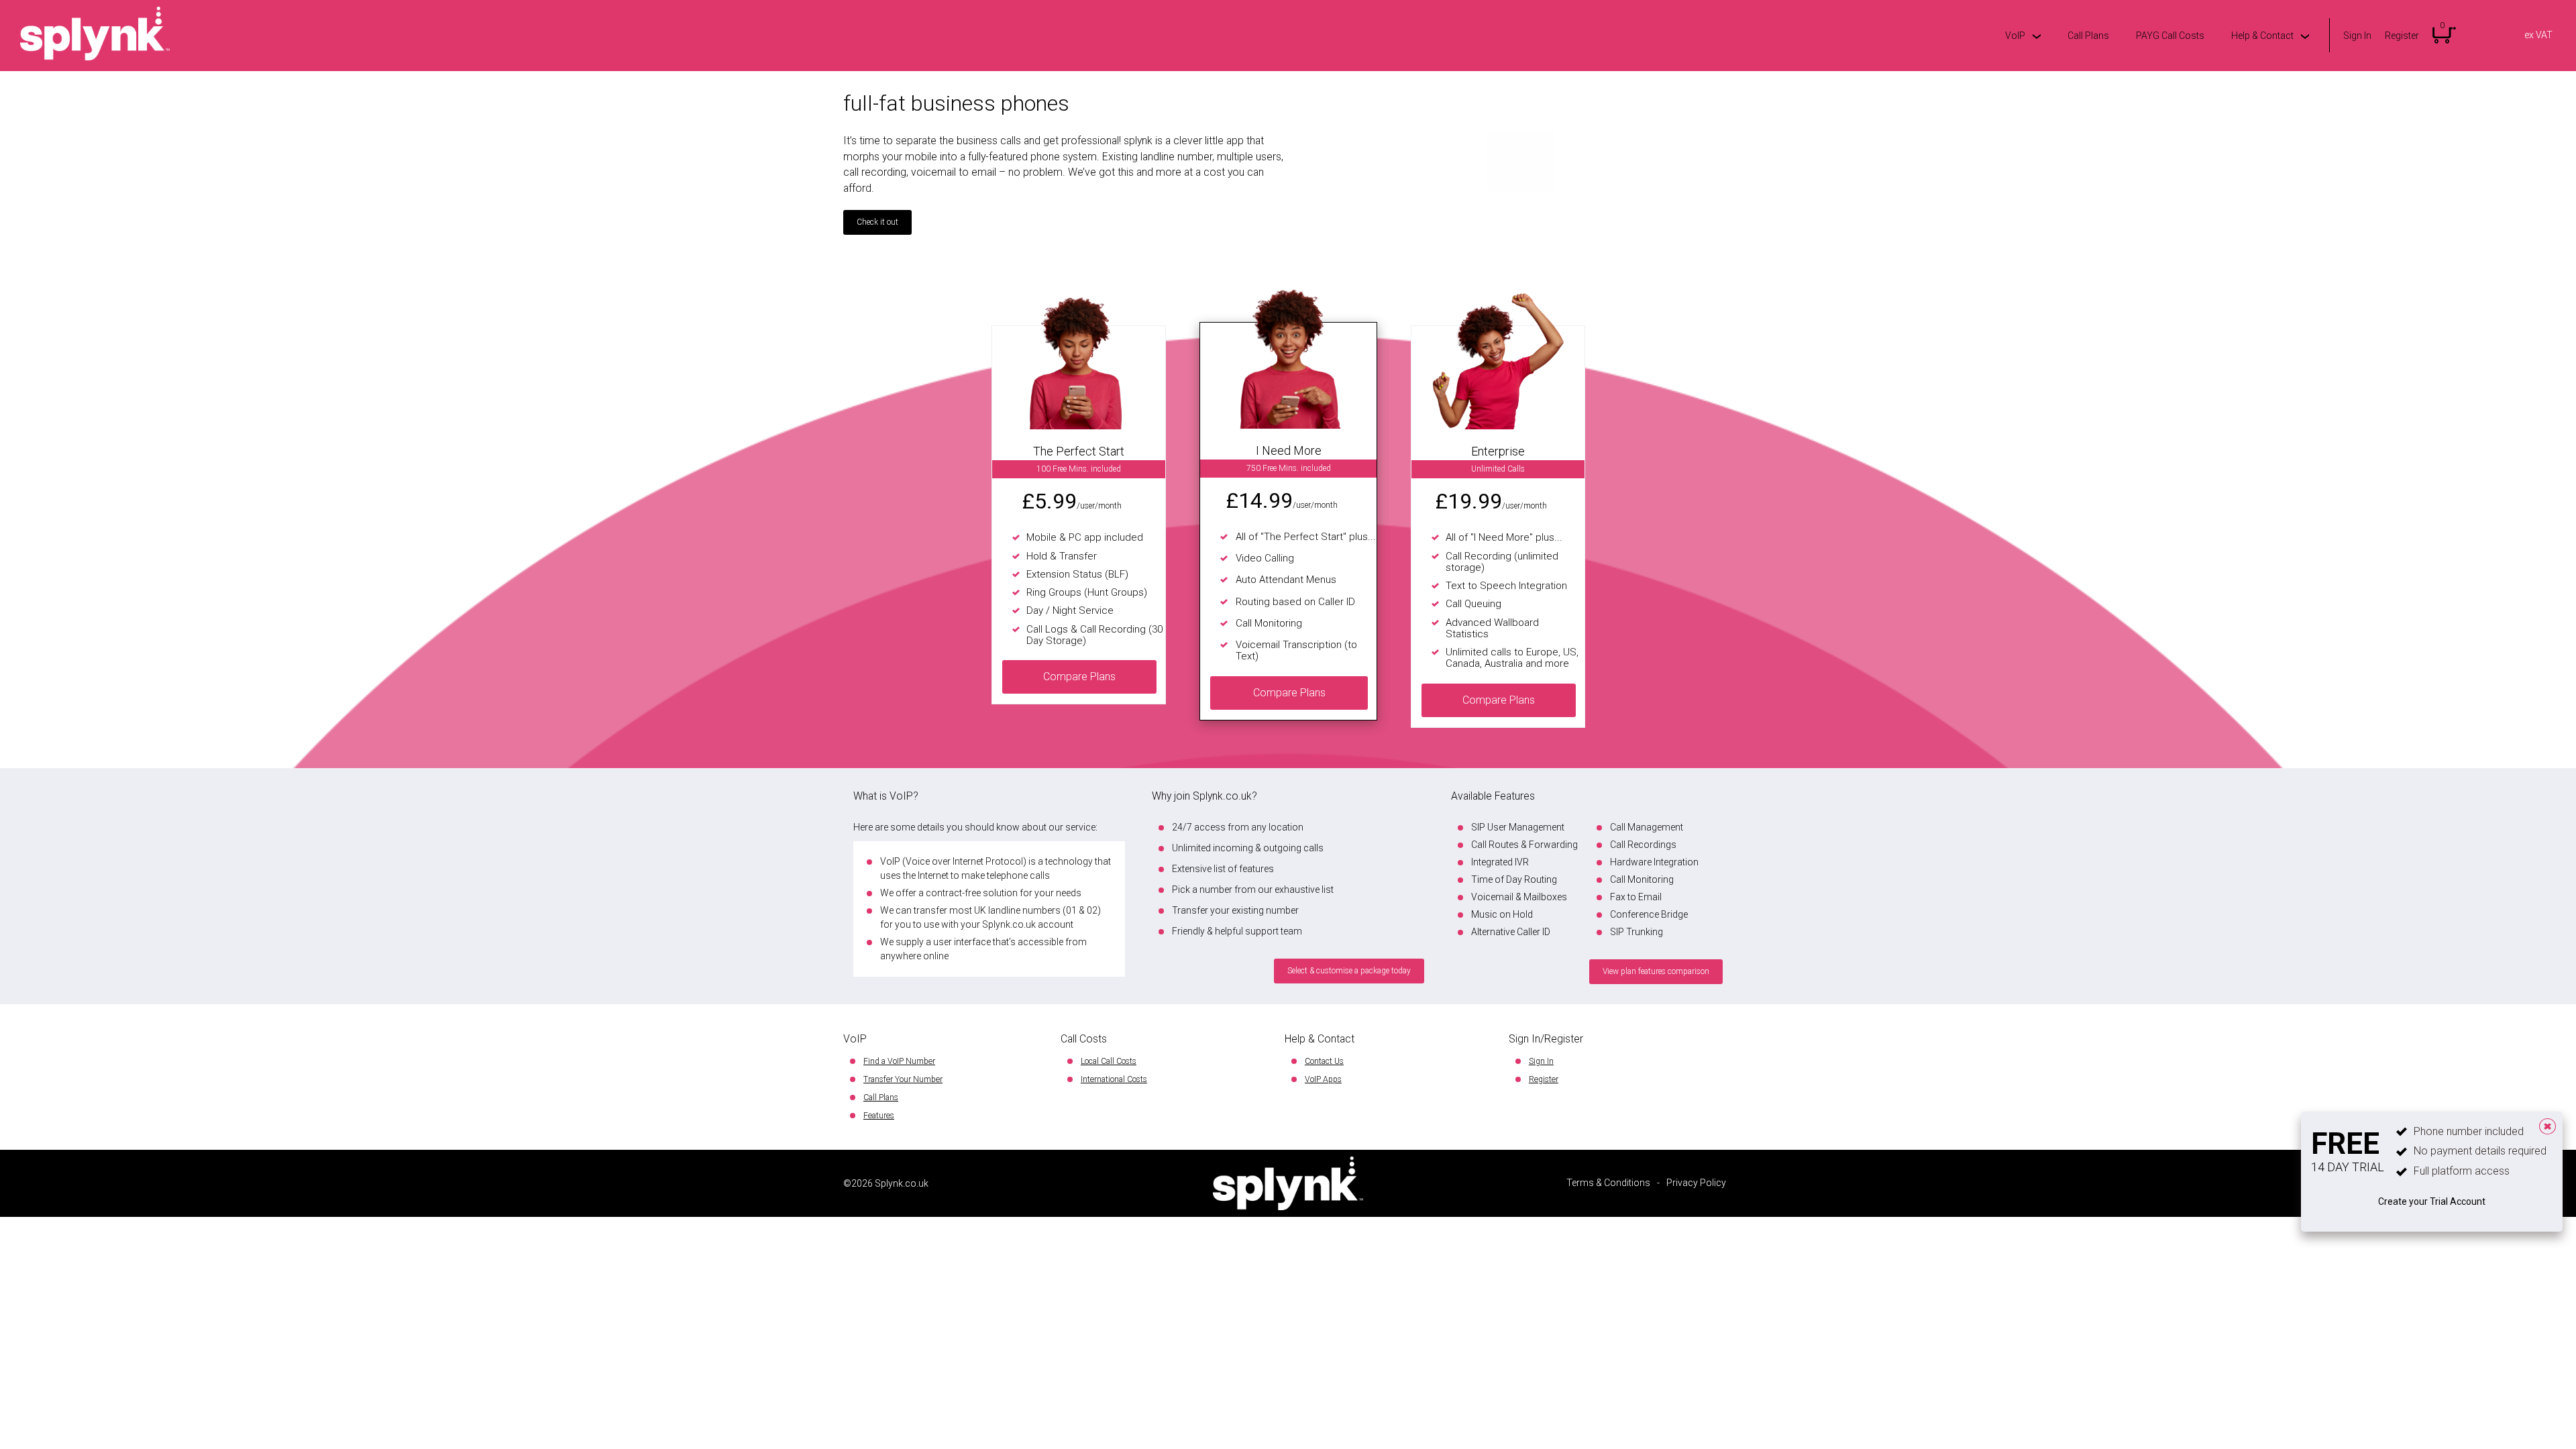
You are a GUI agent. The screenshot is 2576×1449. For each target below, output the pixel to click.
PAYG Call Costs (2170, 36)
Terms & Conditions (1608, 1183)
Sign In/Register (1546, 1039)
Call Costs (1084, 1039)
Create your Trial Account (2432, 1201)
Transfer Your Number (903, 1079)
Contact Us (1324, 1061)
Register (2402, 36)
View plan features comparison (1656, 971)
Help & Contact (2262, 36)
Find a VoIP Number (899, 1061)
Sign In (2357, 36)
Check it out (877, 222)
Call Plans (2088, 36)
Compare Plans (1079, 677)
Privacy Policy (1696, 1183)
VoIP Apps (1323, 1079)
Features (879, 1116)
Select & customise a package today (1349, 971)
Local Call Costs (1109, 1061)
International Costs (1114, 1079)
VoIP (2015, 36)
